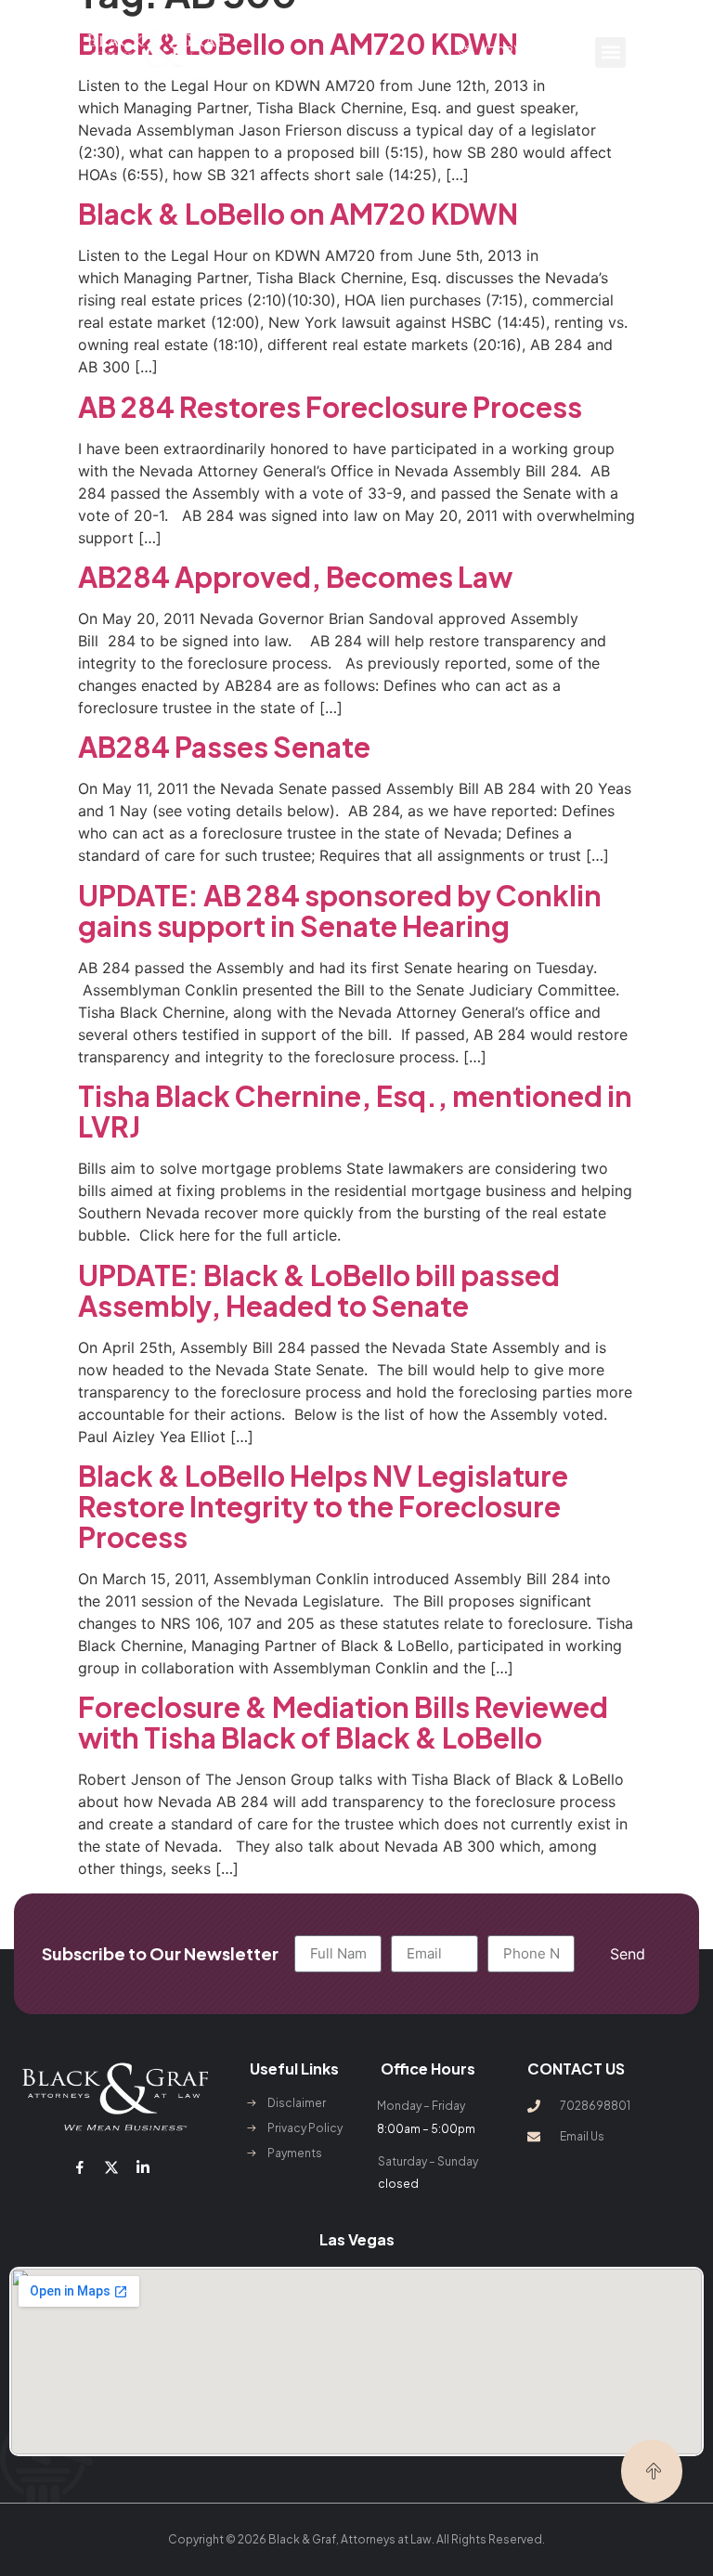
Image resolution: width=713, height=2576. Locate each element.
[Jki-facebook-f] (79, 2167)
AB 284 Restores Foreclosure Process (330, 407)
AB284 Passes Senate (224, 747)
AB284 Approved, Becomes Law (295, 577)
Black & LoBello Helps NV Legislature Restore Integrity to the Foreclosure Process (323, 1506)
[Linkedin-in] (143, 2167)
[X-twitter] (111, 2167)
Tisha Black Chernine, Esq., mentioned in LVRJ (355, 1111)
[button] (610, 52)
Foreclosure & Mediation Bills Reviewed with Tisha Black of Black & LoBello (343, 1722)
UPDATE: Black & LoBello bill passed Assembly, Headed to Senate (319, 1290)
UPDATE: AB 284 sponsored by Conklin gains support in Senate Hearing (340, 911)
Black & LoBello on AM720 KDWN (298, 214)
